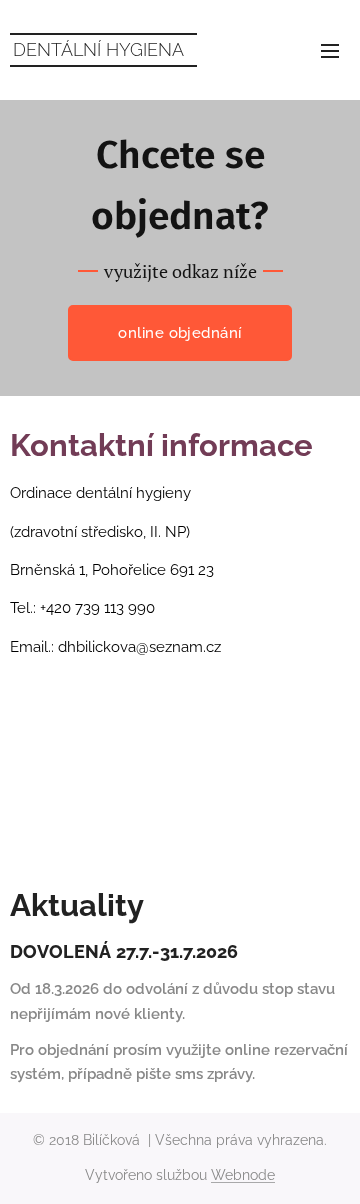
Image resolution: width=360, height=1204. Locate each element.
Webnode (243, 1175)
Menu (330, 50)
